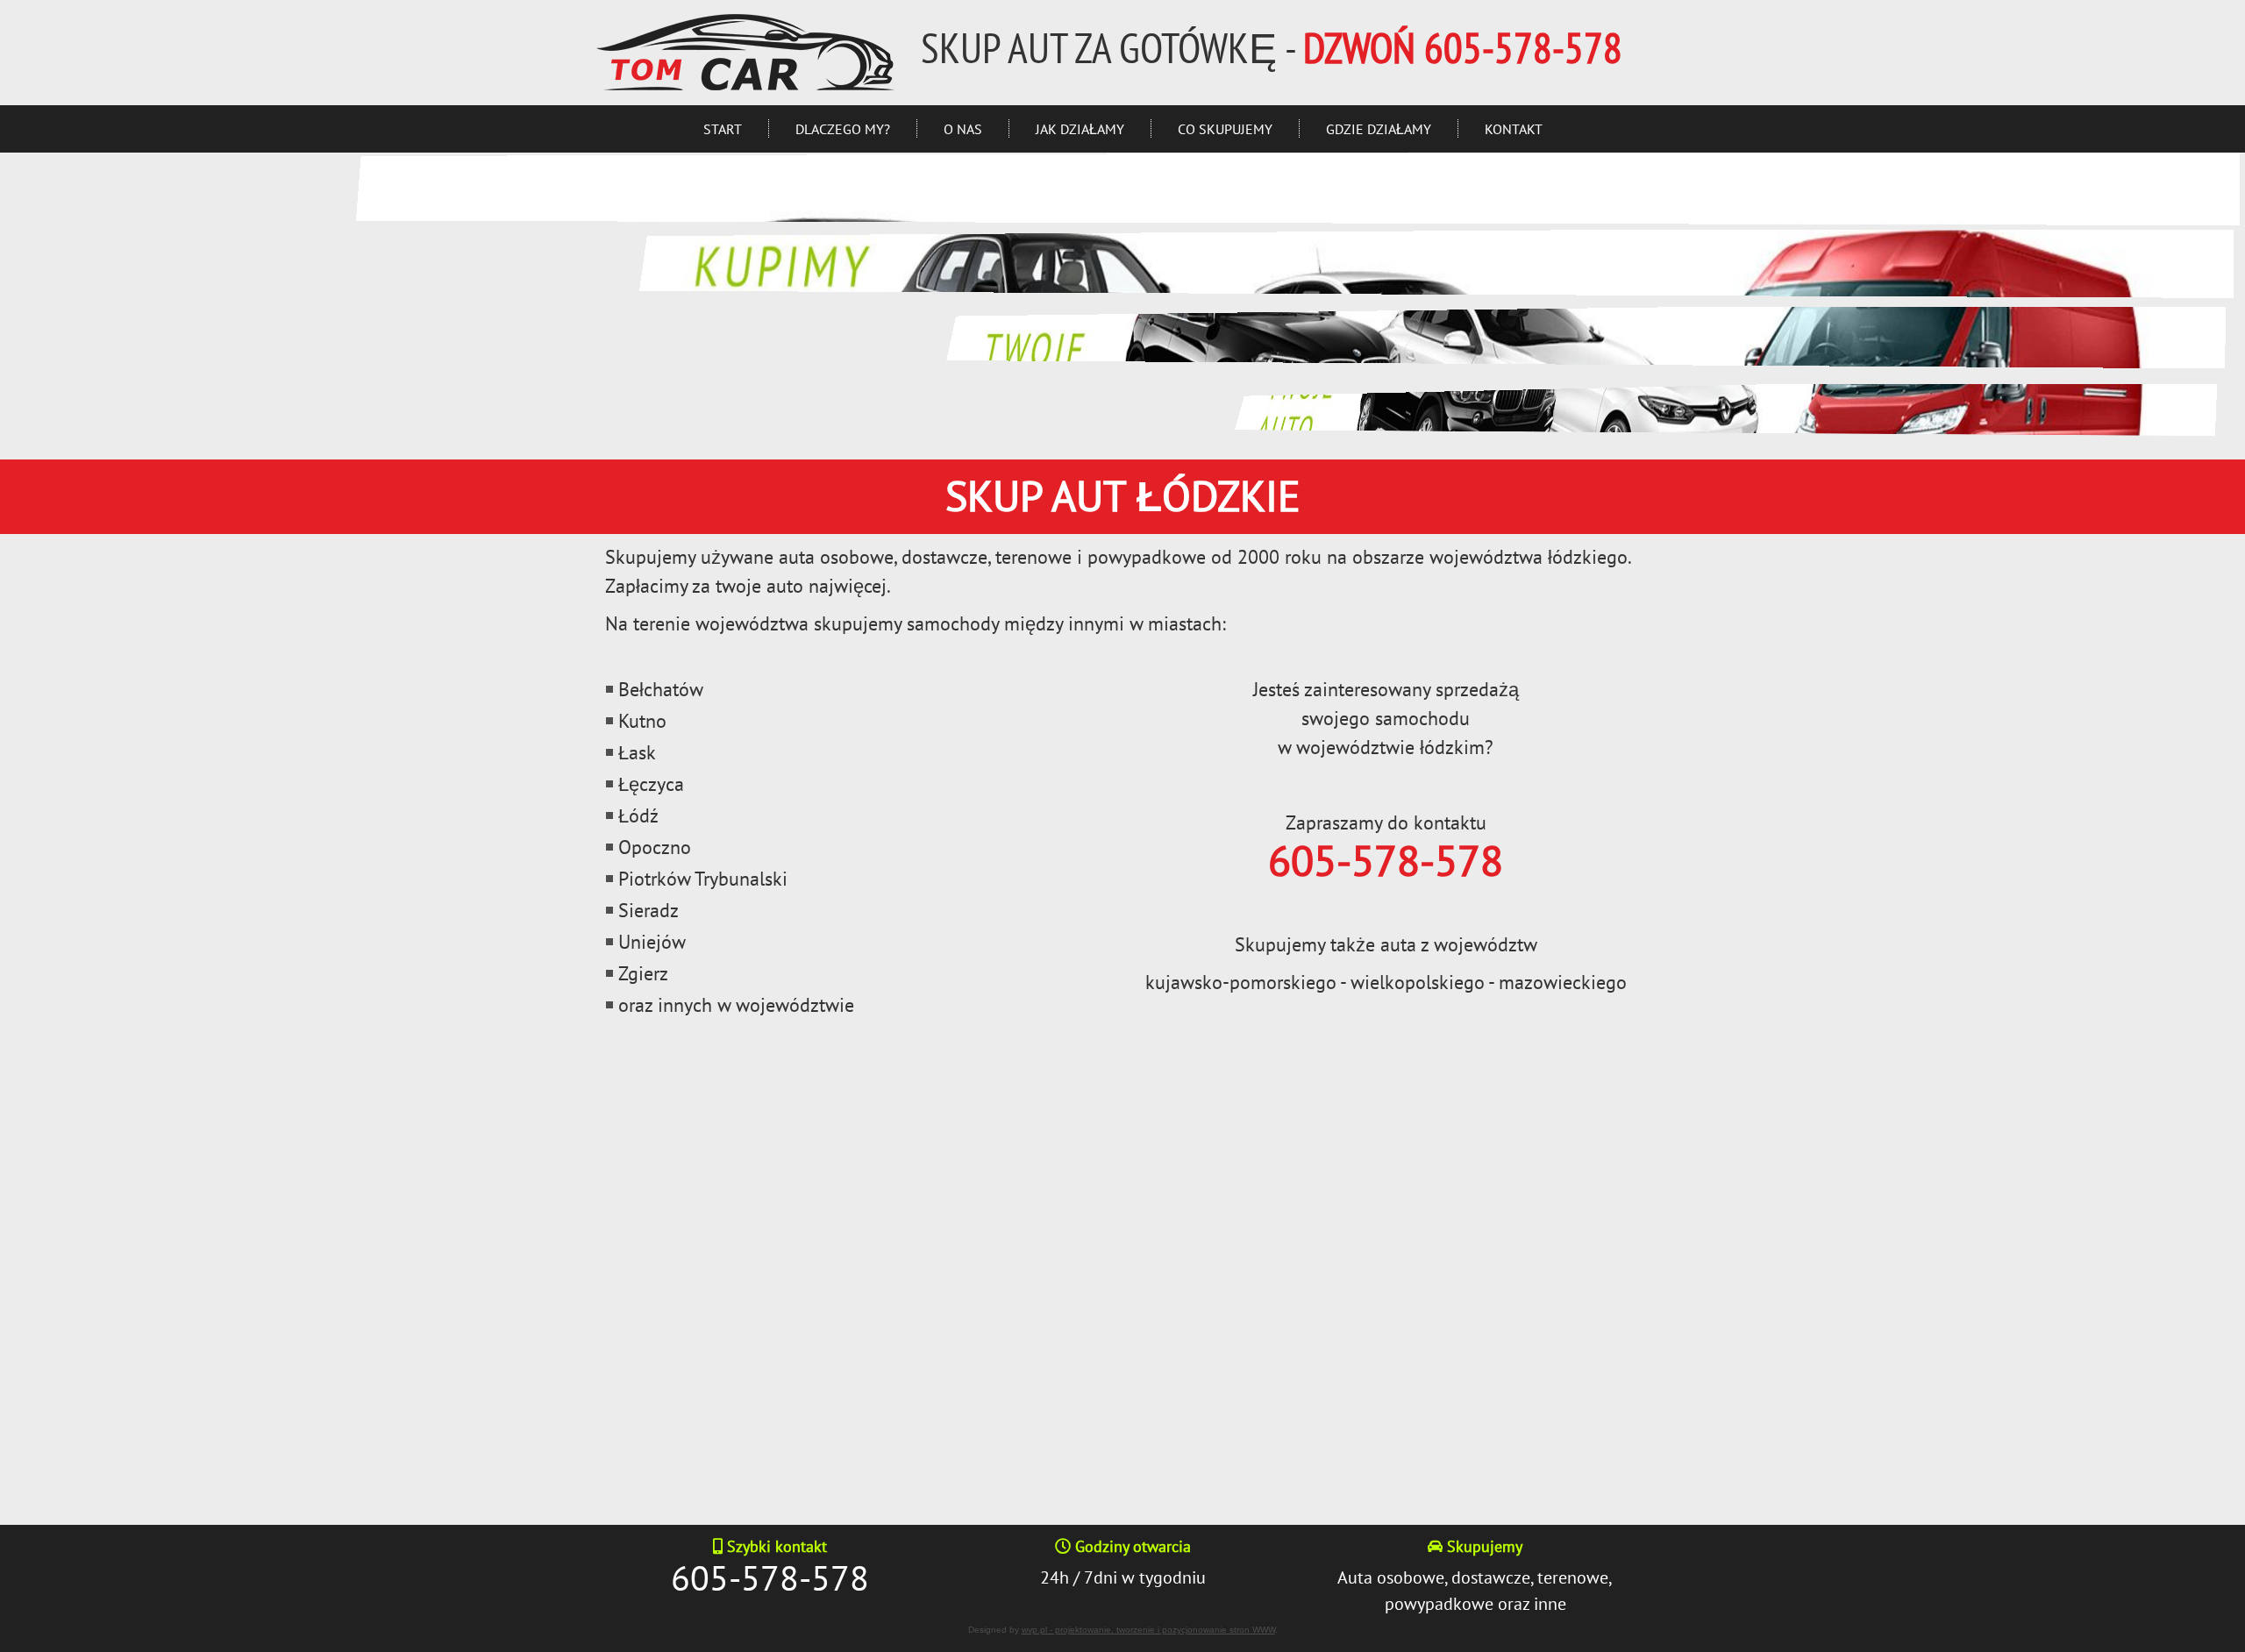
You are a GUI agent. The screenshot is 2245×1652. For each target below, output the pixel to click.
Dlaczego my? (843, 129)
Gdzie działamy (1379, 129)
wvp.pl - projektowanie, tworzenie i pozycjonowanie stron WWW (1148, 1630)
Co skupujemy (1225, 129)
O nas (963, 129)
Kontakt (1514, 129)
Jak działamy (1080, 129)
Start (723, 129)
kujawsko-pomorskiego (1241, 982)
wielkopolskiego (1418, 982)
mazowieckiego (1563, 982)
